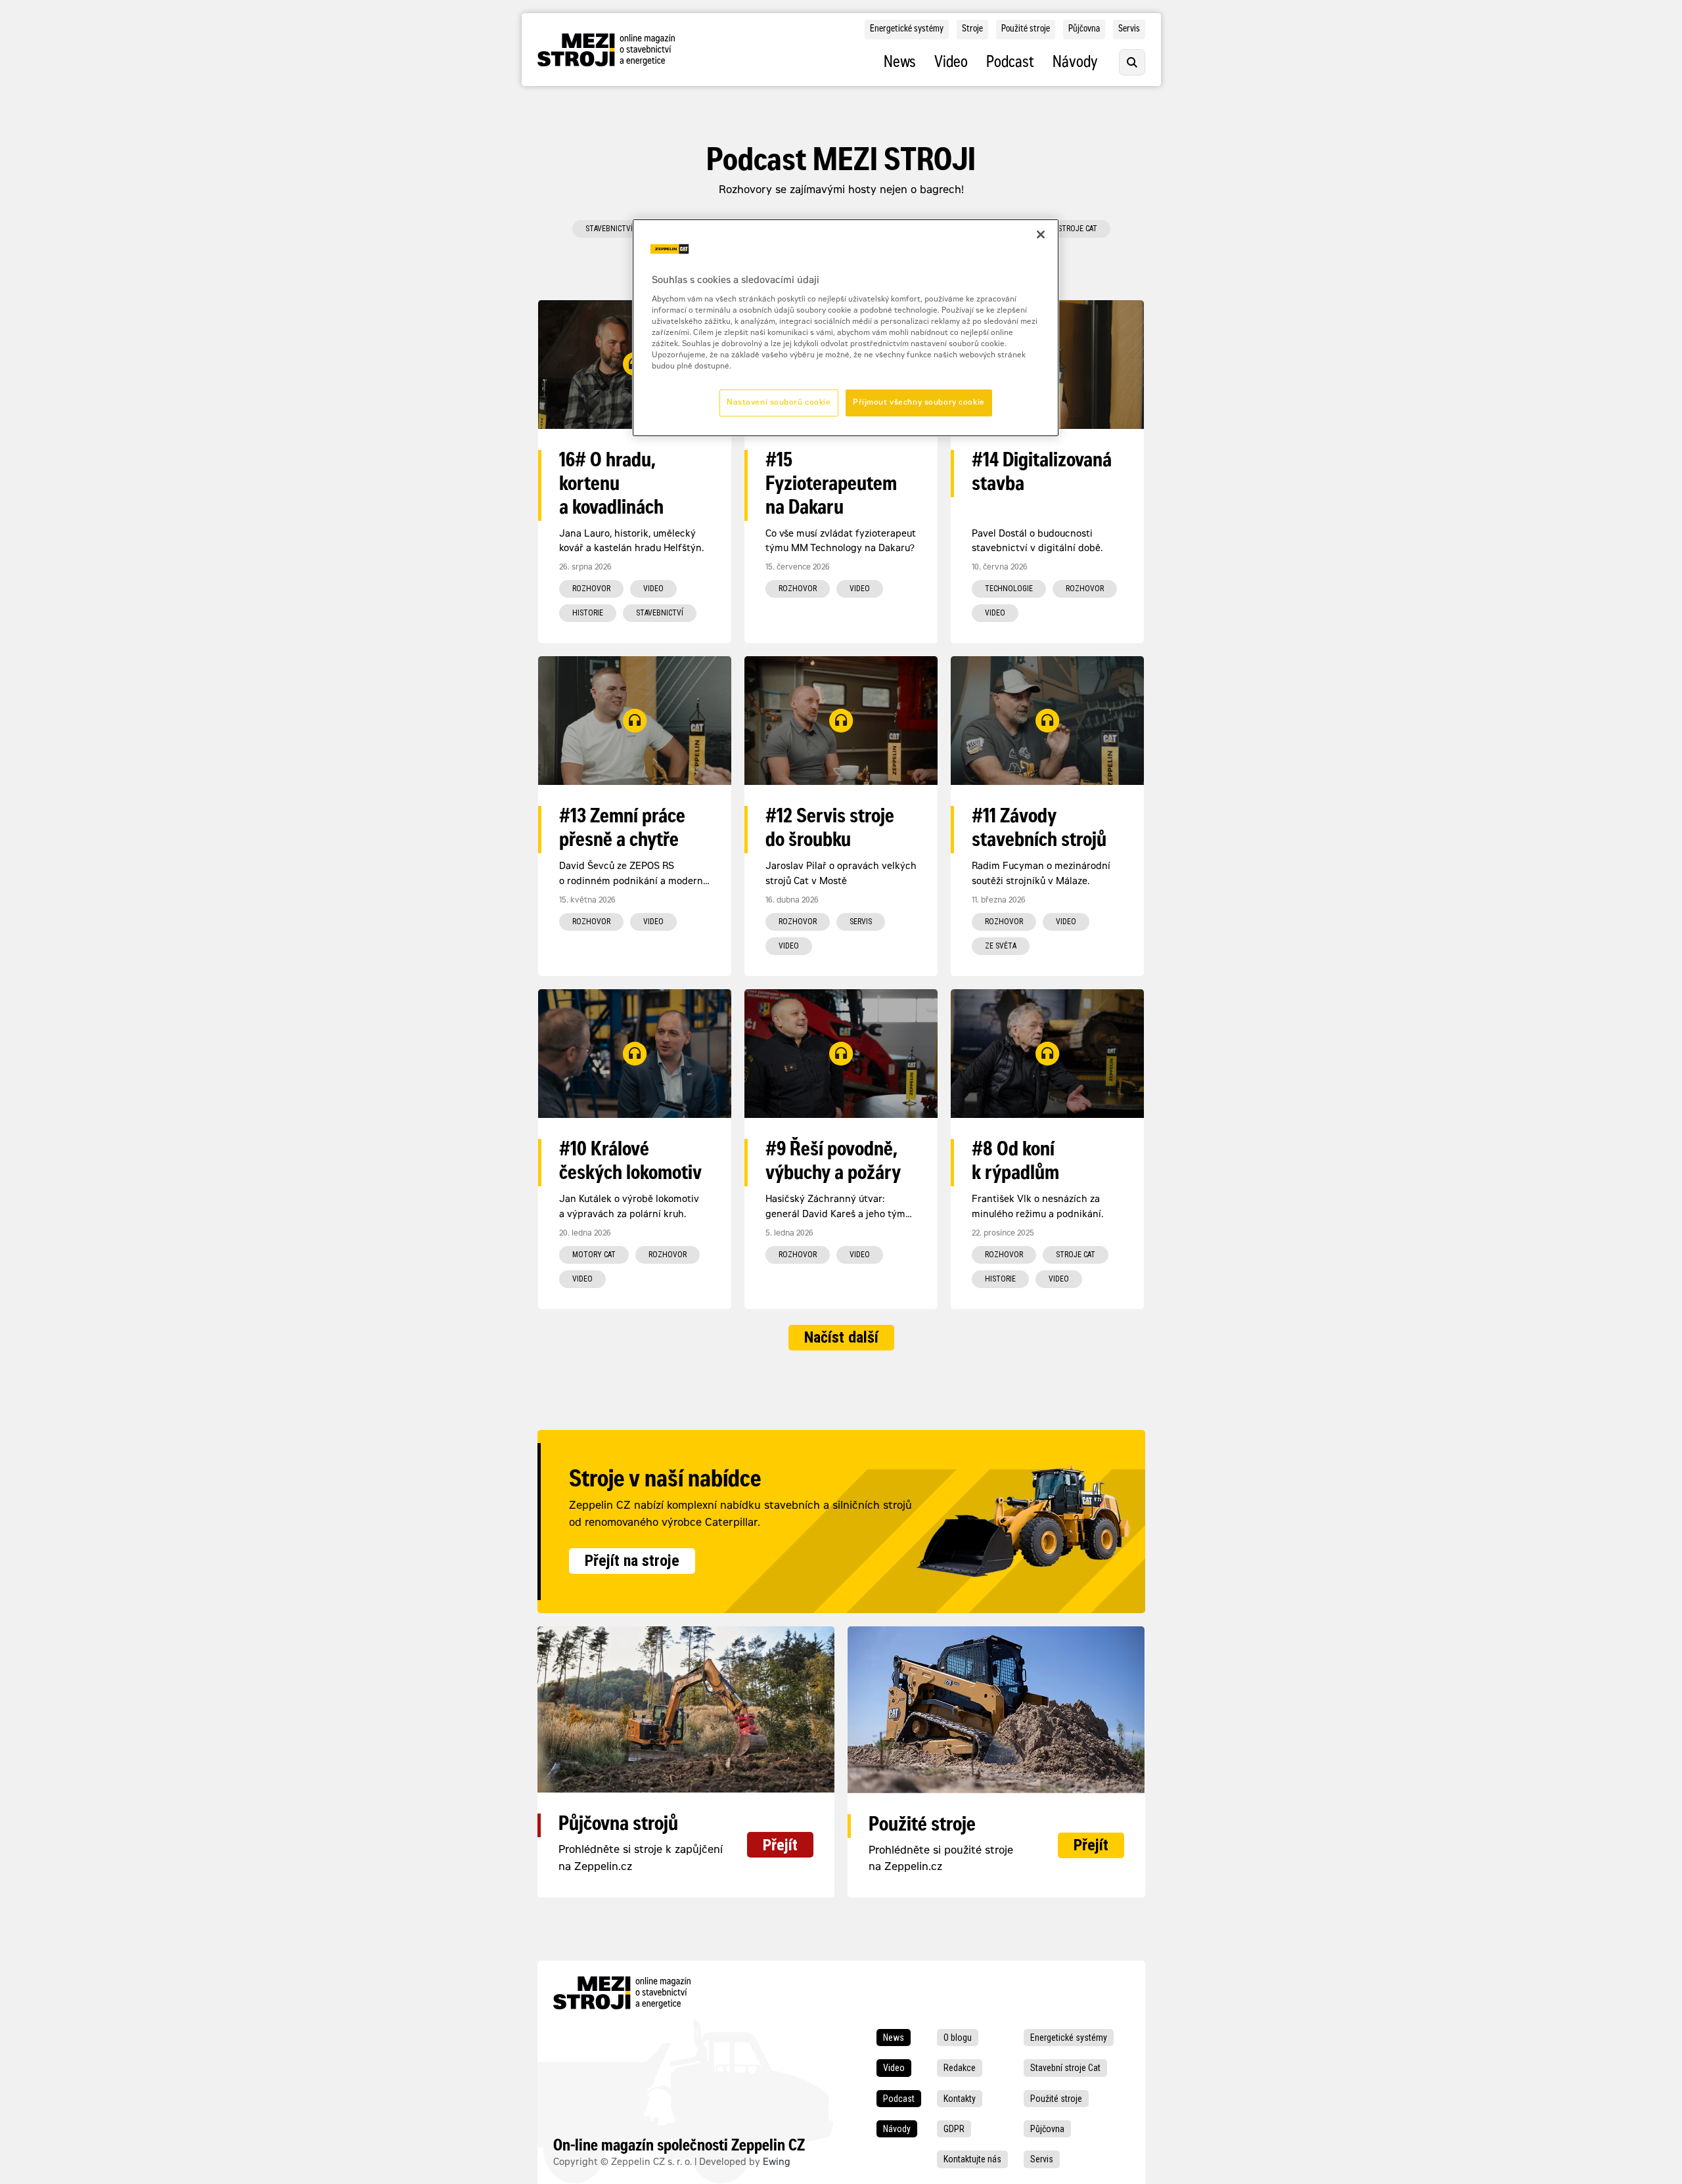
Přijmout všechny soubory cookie (919, 403)
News (900, 64)
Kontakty (960, 2099)
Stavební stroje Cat (1065, 2068)
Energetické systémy (907, 30)
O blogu (958, 2038)
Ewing (777, 2163)
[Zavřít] (1041, 234)
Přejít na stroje (632, 1561)
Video (951, 64)
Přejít (780, 1845)
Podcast (1010, 64)
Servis (1129, 30)
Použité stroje (1026, 30)
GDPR (954, 2129)
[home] (606, 50)
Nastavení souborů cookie (779, 403)
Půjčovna (1084, 30)
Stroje (972, 30)
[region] (846, 328)
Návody (1075, 64)
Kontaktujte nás (972, 2159)
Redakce (960, 2068)
